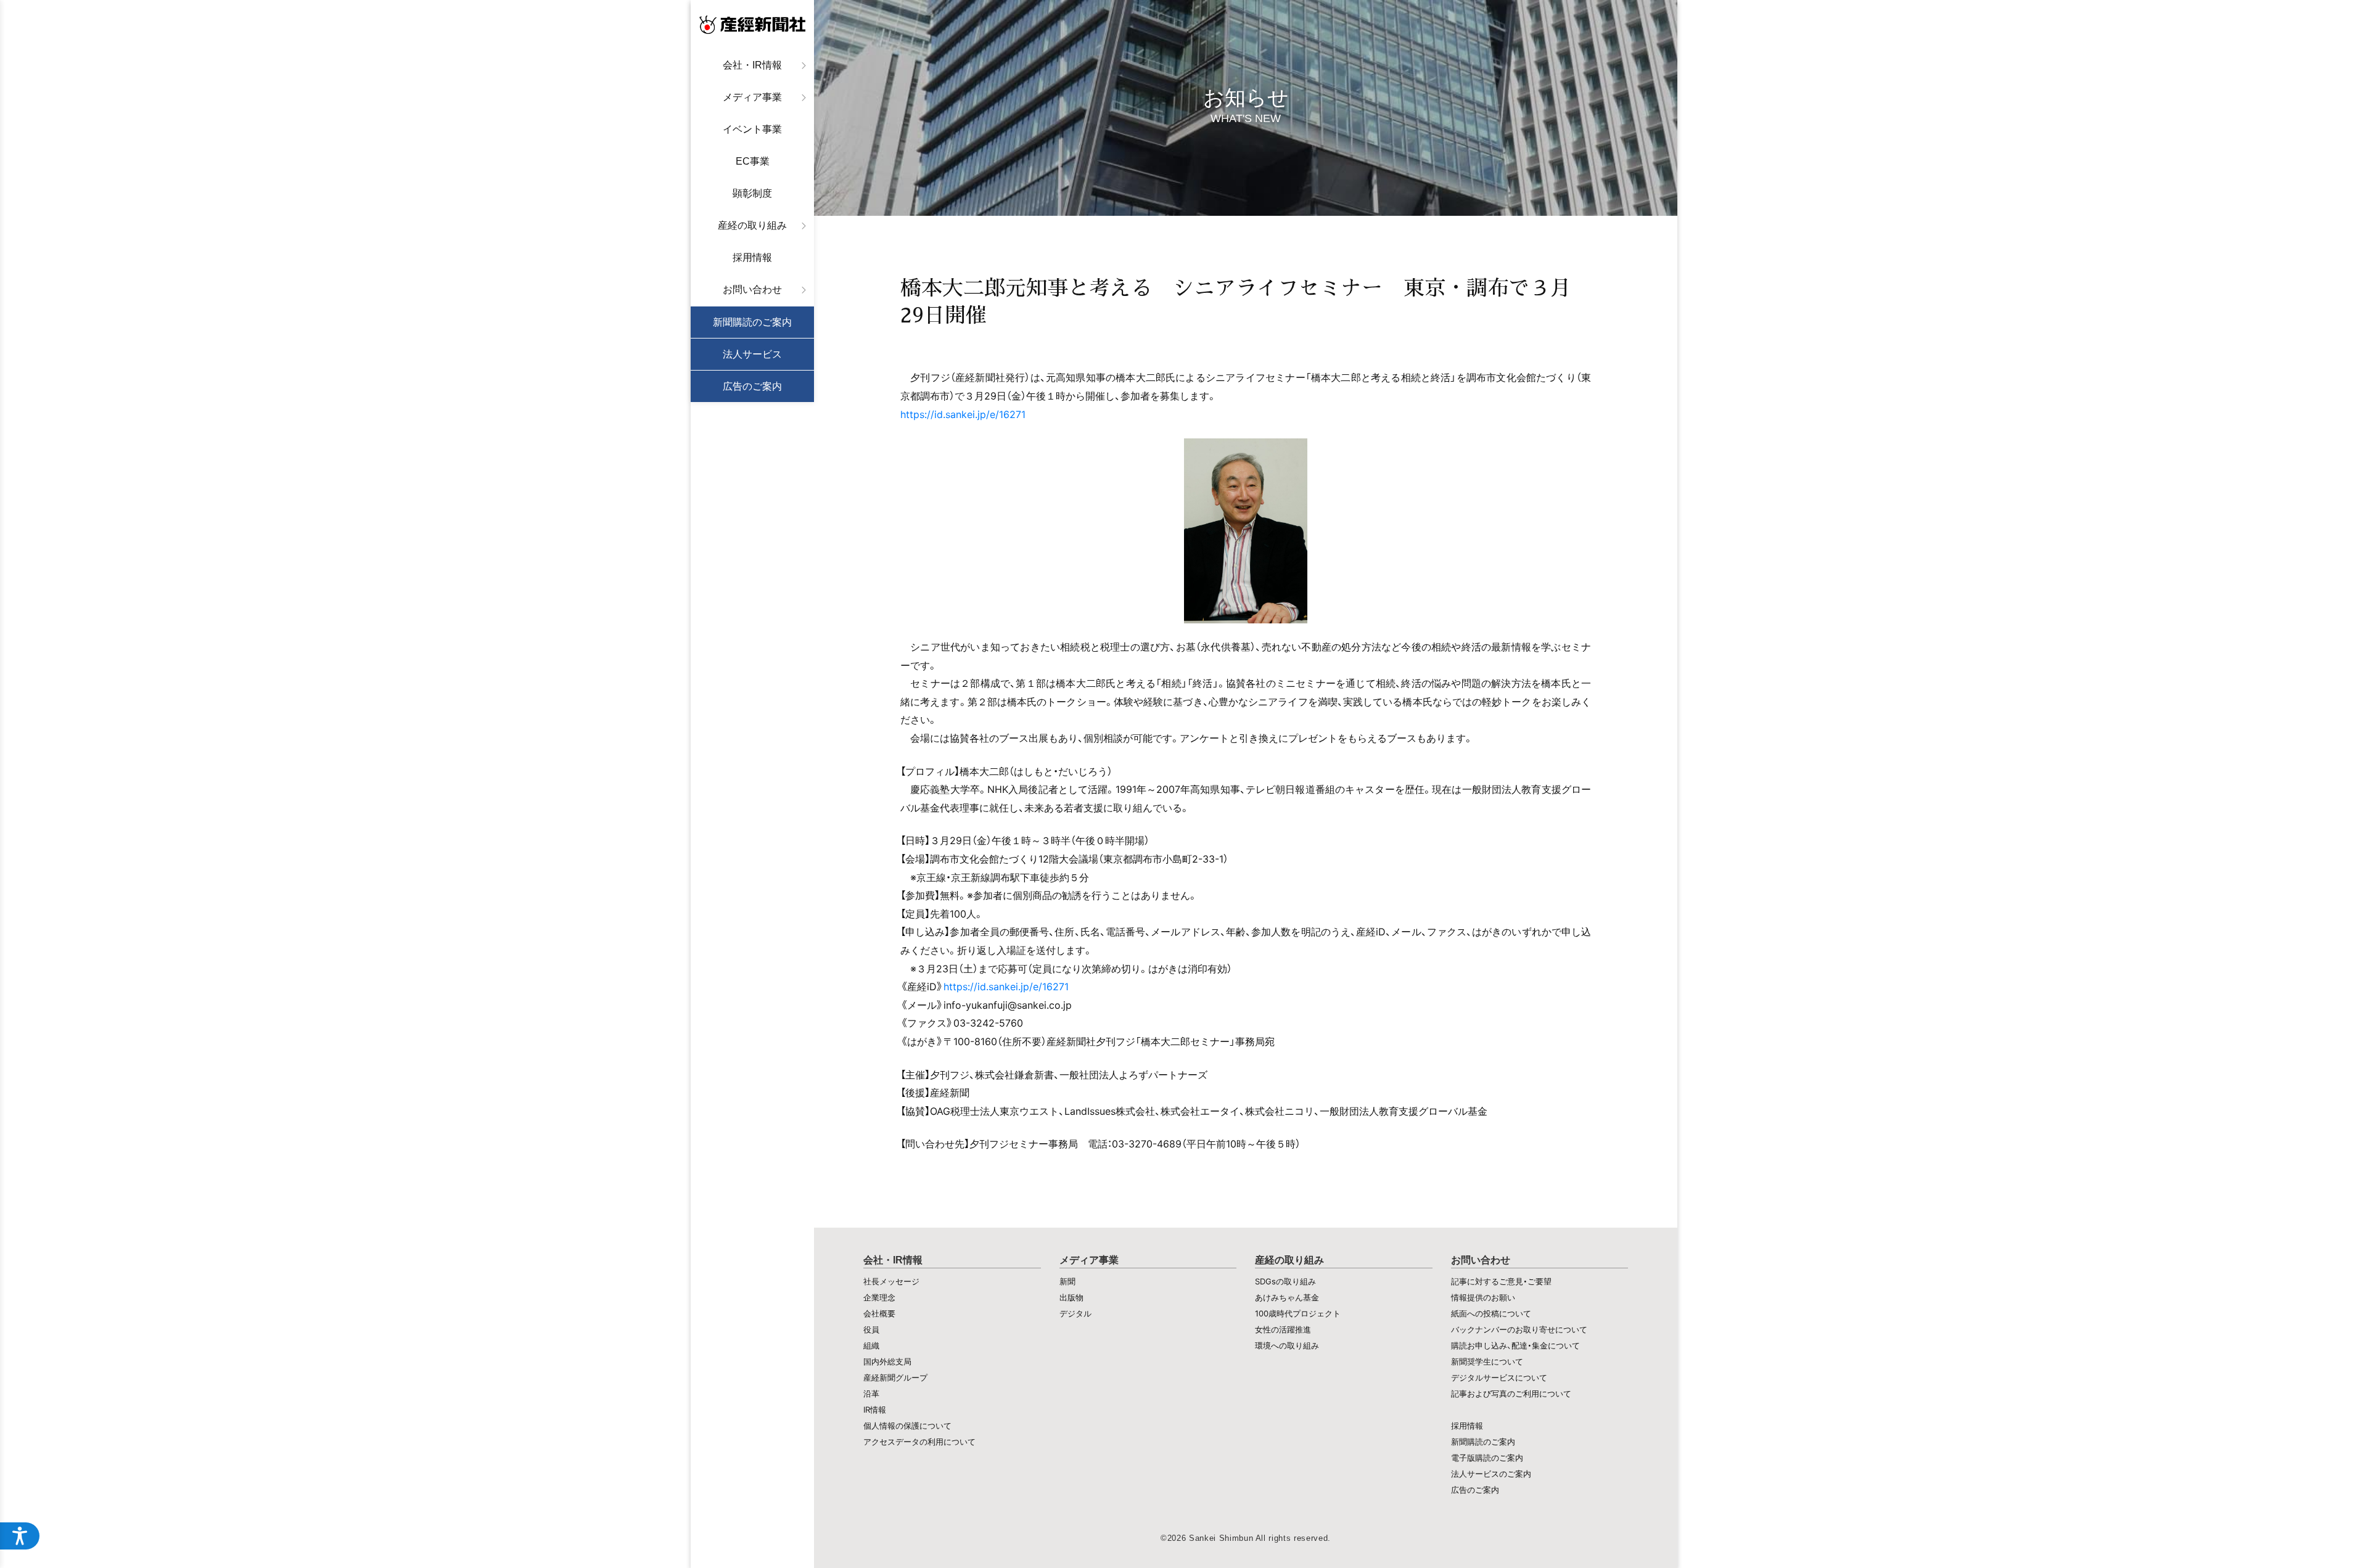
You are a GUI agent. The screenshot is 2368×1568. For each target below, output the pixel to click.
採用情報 (752, 257)
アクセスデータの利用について (919, 1442)
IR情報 (875, 1410)
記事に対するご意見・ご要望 (1501, 1281)
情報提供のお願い (1483, 1297)
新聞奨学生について (1487, 1361)
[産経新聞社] (752, 25)
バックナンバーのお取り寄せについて (1519, 1329)
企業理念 (879, 1297)
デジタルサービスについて (1499, 1377)
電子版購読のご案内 (1487, 1458)
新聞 (1067, 1281)
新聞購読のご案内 (752, 322)
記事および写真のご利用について (1511, 1394)
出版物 (1071, 1297)
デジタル (1075, 1313)
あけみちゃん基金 (1287, 1297)
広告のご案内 (752, 386)
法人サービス (752, 354)
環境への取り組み (1287, 1345)
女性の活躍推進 (1283, 1329)
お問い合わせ (752, 289)
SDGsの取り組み (1285, 1281)
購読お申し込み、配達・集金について (1515, 1345)
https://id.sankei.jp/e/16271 (963, 414)
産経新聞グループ (895, 1377)
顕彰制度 (752, 193)
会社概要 (879, 1313)
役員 (871, 1329)
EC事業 (753, 161)
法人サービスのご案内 (1491, 1474)
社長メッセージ (891, 1281)
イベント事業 (752, 129)
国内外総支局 (887, 1361)
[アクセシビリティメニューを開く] (20, 1536)
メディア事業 (752, 97)
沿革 (871, 1394)
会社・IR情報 (752, 65)
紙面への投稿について (1491, 1313)
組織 (871, 1345)
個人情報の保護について (907, 1426)
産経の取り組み (752, 225)
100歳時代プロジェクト (1298, 1313)
